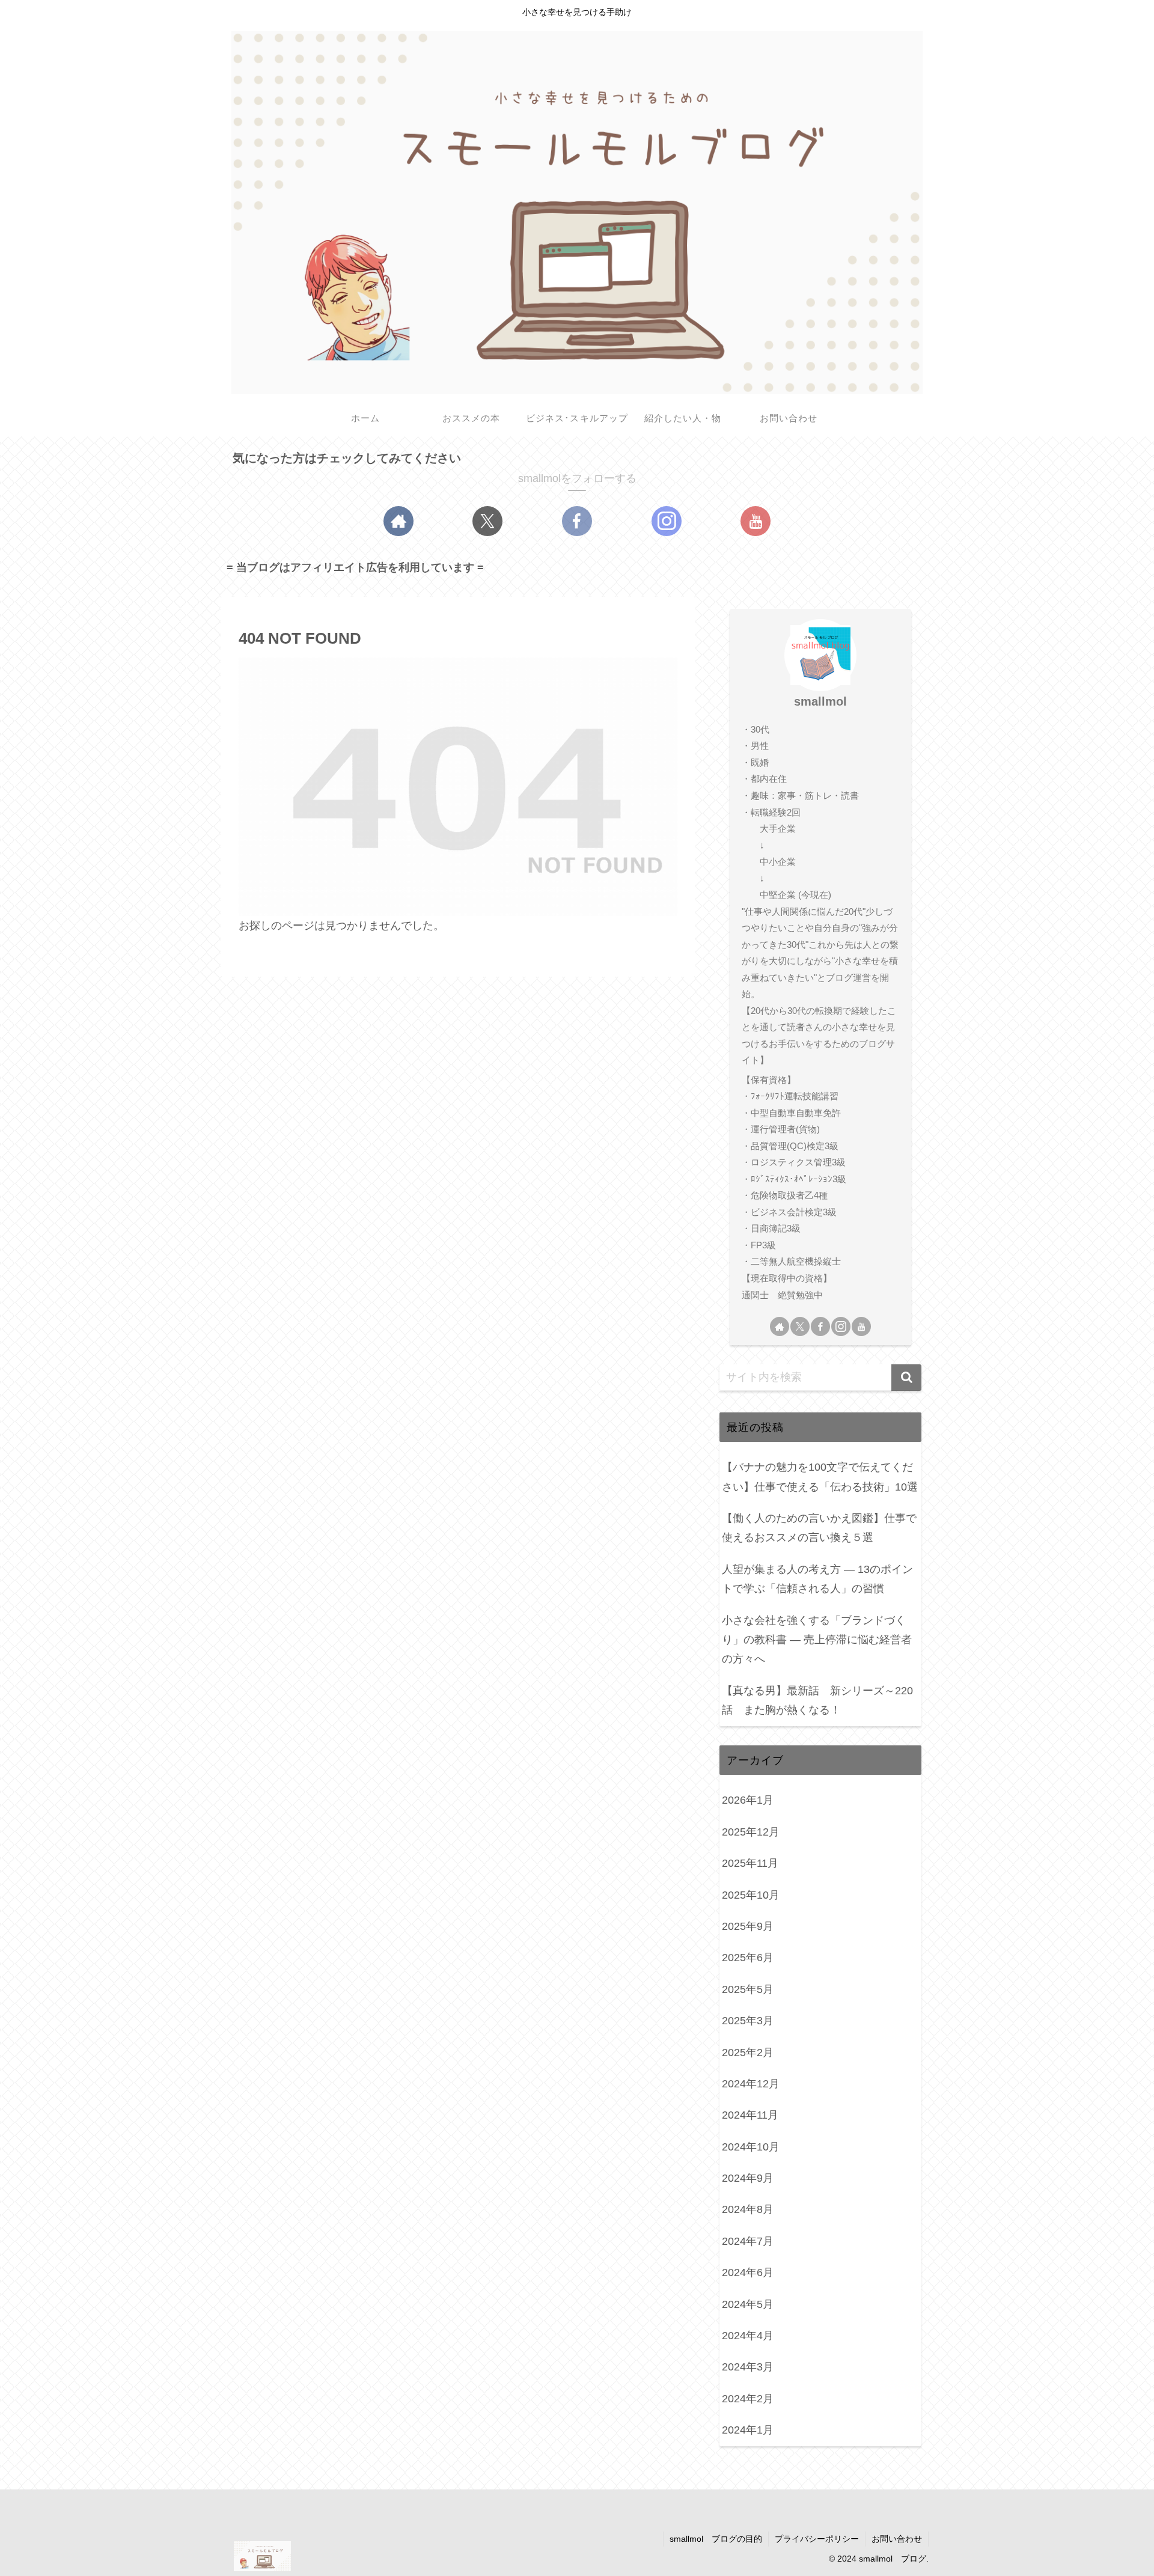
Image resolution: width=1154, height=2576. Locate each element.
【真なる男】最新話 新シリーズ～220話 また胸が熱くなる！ (817, 1700)
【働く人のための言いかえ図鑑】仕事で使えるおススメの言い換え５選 (819, 1528)
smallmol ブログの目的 (716, 2539)
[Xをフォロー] (487, 521)
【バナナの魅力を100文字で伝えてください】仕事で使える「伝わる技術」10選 (820, 1477)
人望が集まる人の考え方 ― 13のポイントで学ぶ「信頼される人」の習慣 (817, 1579)
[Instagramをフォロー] (667, 521)
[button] (906, 1378)
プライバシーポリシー (817, 2539)
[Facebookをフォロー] (577, 521)
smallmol (820, 701)
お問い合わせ (897, 2539)
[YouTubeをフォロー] (756, 521)
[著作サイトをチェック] (398, 521)
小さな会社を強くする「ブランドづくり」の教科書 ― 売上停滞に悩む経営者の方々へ (817, 1640)
